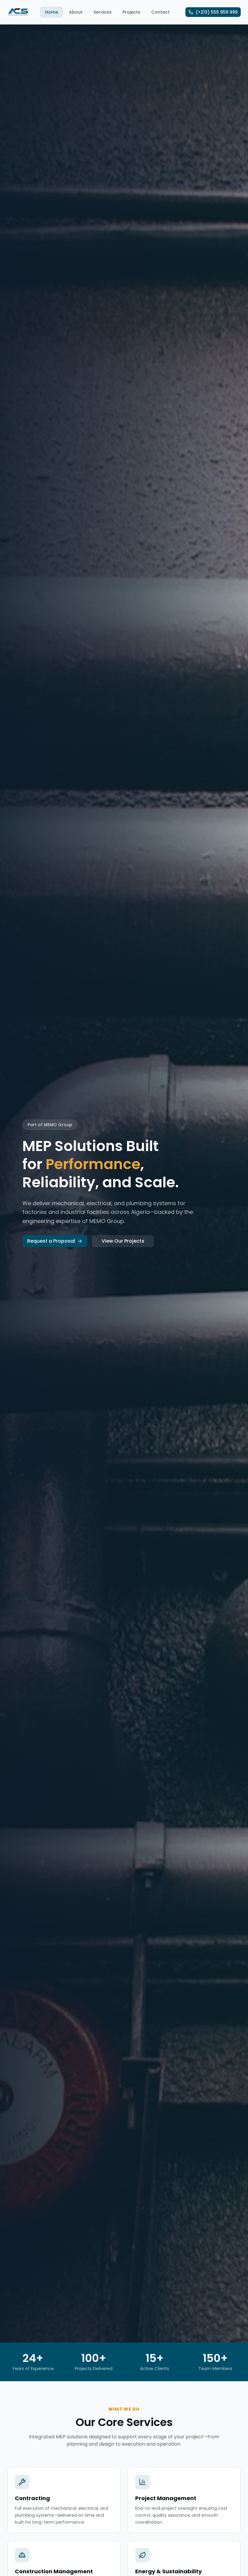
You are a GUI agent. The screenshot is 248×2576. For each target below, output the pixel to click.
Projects (131, 12)
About (76, 12)
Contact (160, 12)
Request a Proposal (51, 1241)
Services (103, 12)
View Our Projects (123, 1241)
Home (52, 12)
